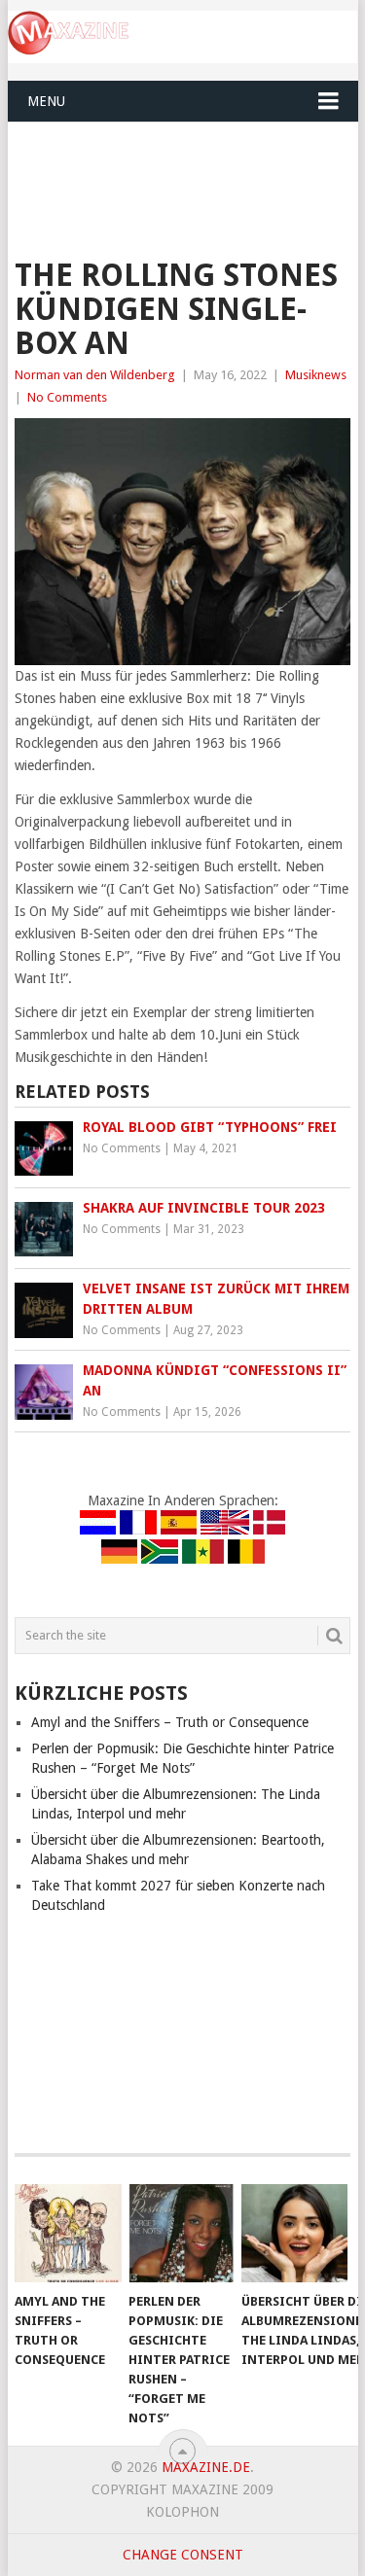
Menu (46, 101)
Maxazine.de (206, 2467)
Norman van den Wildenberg (95, 375)
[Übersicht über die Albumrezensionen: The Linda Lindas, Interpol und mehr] (294, 2234)
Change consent (183, 2555)
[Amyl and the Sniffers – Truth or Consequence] (68, 2234)
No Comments (67, 397)
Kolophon (182, 2512)
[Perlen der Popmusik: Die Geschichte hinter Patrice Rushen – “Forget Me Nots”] (182, 2234)
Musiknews (316, 375)
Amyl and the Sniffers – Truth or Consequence (170, 1722)
